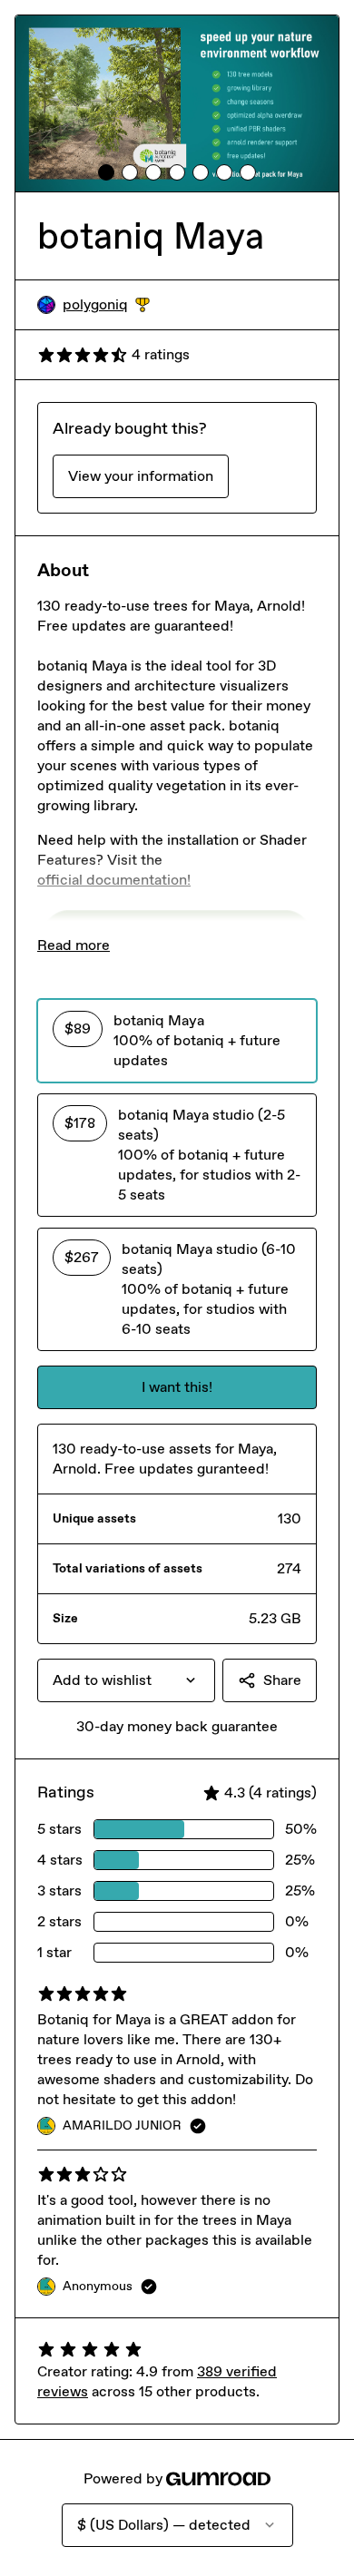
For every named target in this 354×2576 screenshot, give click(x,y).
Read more (74, 945)
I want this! (177, 1387)
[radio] (177, 1041)
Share (282, 1680)
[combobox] (126, 1680)
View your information (141, 476)
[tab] (106, 172)
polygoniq (106, 305)
